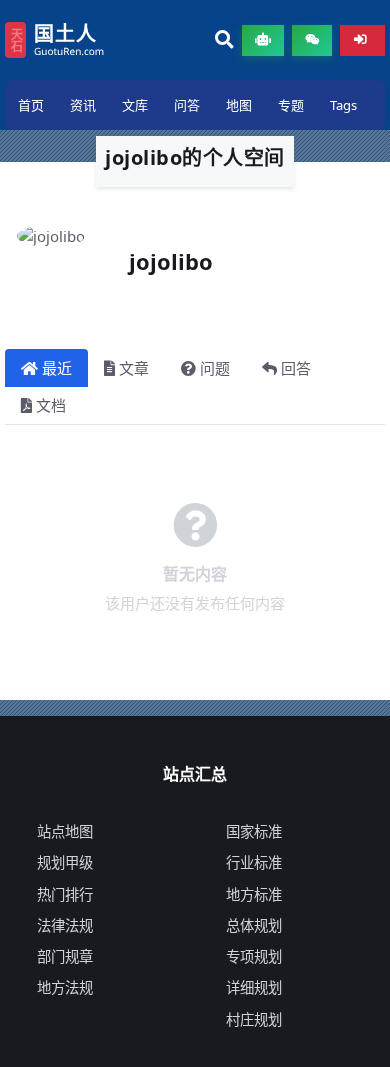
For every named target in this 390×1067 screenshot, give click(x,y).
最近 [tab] (57, 368)
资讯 (83, 105)
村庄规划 (254, 1019)
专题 (291, 105)
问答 (187, 105)
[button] (224, 40)
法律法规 (65, 925)
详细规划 (254, 987)
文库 (135, 105)
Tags (343, 105)
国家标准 (254, 831)
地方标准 (254, 894)
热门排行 (65, 894)
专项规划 (254, 956)
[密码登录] (362, 40)
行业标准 (254, 862)
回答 (296, 368)
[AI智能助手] (263, 40)
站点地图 (65, 831)
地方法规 (65, 987)
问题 (215, 368)
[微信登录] (312, 40)
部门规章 (65, 956)
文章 (134, 368)
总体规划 (254, 925)
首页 (31, 105)
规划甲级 (65, 862)
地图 (239, 105)
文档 (51, 405)
